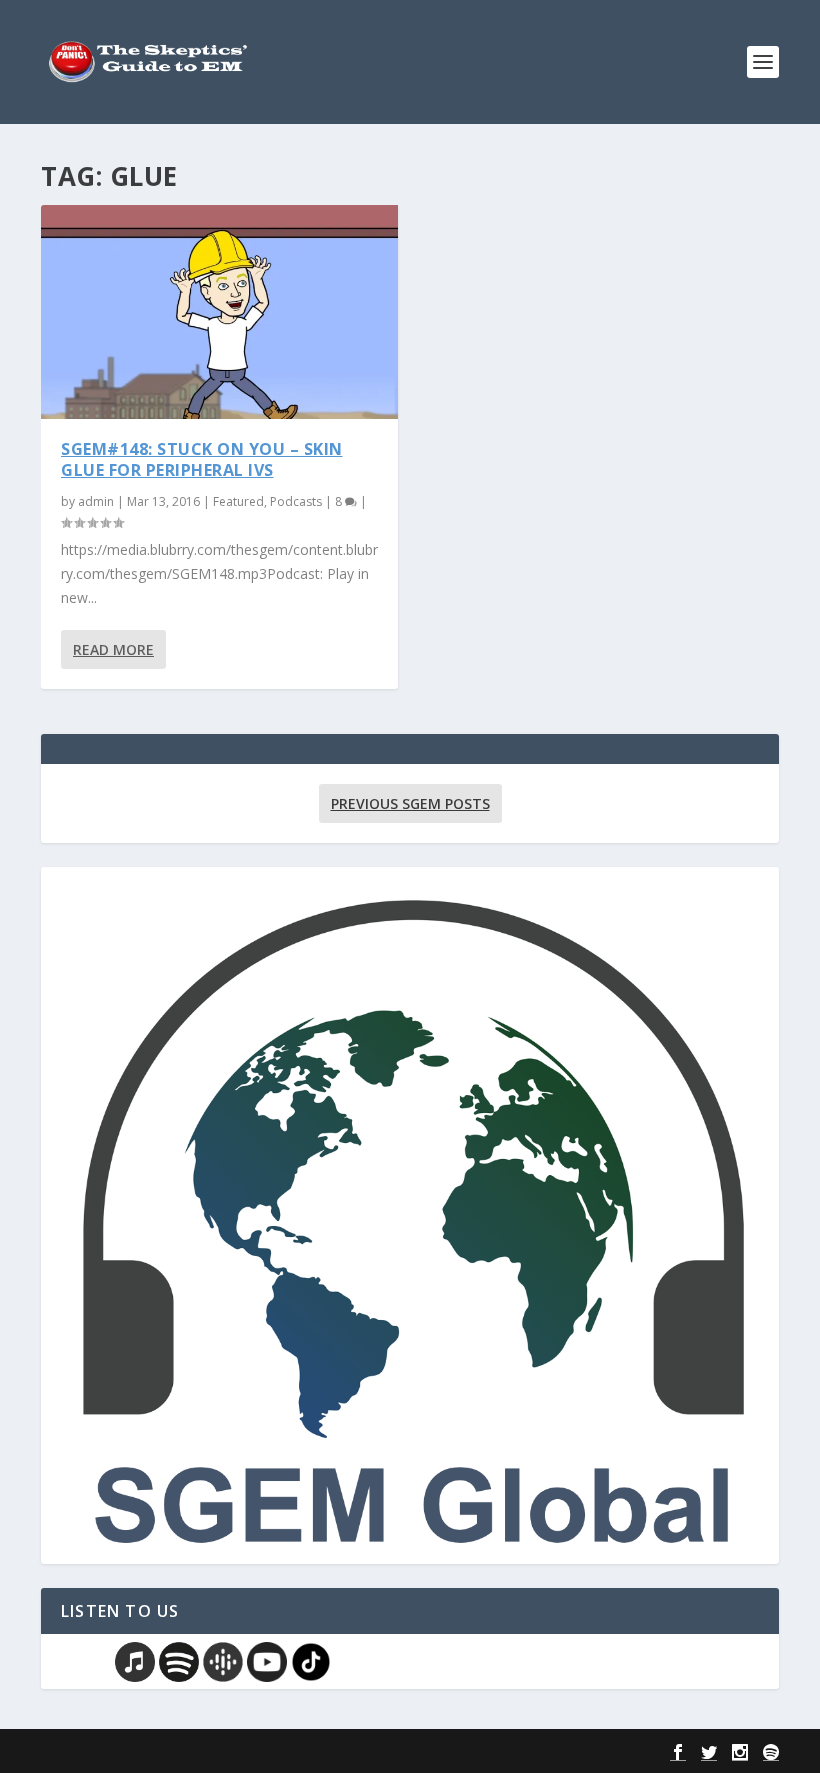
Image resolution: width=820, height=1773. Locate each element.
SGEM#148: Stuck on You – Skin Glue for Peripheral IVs (202, 459)
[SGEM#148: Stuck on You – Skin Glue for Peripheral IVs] (219, 312)
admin (96, 501)
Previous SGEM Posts (410, 803)
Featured (238, 501)
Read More (113, 649)
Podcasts (296, 501)
